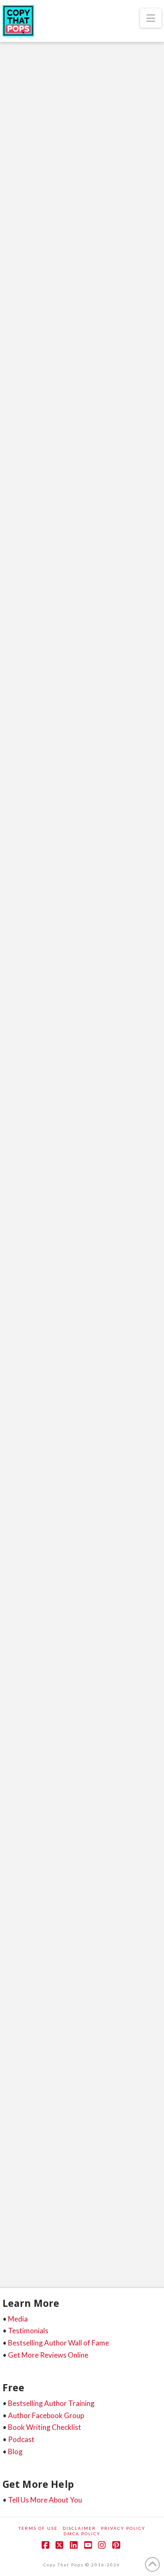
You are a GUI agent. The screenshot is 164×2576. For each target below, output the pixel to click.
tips (123, 2250)
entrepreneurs (127, 1352)
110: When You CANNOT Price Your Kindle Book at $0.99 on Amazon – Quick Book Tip (76, 2036)
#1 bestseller (22, 1336)
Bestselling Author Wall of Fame (58, 2343)
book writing (87, 447)
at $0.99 (48, 2205)
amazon (60, 1336)
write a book (97, 507)
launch (89, 1366)
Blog (15, 2452)
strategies (95, 2250)
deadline (86, 1352)
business (80, 462)
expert (15, 477)
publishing (77, 1381)
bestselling (21, 447)
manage (59, 958)
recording (20, 1397)
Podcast (21, 2439)
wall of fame (23, 1412)
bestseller (122, 432)
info (13, 1808)
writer (133, 507)
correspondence (27, 928)
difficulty (19, 2220)
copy (57, 1352)
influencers (22, 958)
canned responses (120, 913)
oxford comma (136, 958)
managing (94, 958)
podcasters (59, 492)
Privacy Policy (123, 2528)
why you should (50, 507)
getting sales (22, 1366)
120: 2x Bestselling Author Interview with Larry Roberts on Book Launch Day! (81, 1163)
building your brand (32, 462)
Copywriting (41, 797)
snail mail (55, 988)
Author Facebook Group (46, 2415)
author (88, 432)
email (66, 928)
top (112, 1397)
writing (17, 1853)
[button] (151, 18)
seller (88, 1397)
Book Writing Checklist (45, 2427)
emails (93, 928)
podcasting (98, 492)
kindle (81, 2220)
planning (44, 973)
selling (16, 1838)
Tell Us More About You (45, 2500)
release (127, 1823)
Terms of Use (38, 2528)
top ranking (52, 1838)
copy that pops (119, 462)
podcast (77, 973)
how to (97, 943)
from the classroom (60, 477)
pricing (16, 2235)
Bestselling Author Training (51, 2403)
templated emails (99, 988)
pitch (13, 973)
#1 (10, 1778)
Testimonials (28, 2331)
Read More (37, 403)
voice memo (92, 1838)
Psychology (39, 301)
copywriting (91, 1793)
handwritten (60, 943)
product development (124, 973)
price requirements (124, 2220)
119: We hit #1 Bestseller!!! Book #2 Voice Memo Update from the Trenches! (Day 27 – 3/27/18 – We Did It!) (81, 1602)
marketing (20, 492)
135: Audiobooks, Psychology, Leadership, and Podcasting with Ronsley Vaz (74, 228)
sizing (63, 2250)
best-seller (101, 1778)
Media (18, 2319)
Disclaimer (79, 2528)
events (122, 928)
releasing (57, 1397)
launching (104, 1808)
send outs (19, 988)
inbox (125, 943)
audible (17, 432)
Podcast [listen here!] (56, 292)
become (67, 1778)
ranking (113, 1381)
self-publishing (25, 2250)
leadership (138, 477)
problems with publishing (68, 2235)
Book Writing (42, 283)
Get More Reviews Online (48, 2355)
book (53, 447)
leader (104, 477)
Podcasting (122, 292)
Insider (39, 1808)
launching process (29, 1381)
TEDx (13, 507)
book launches (25, 913)
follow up (19, 943)
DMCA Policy (82, 2534)
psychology (137, 492)
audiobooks (53, 432)
